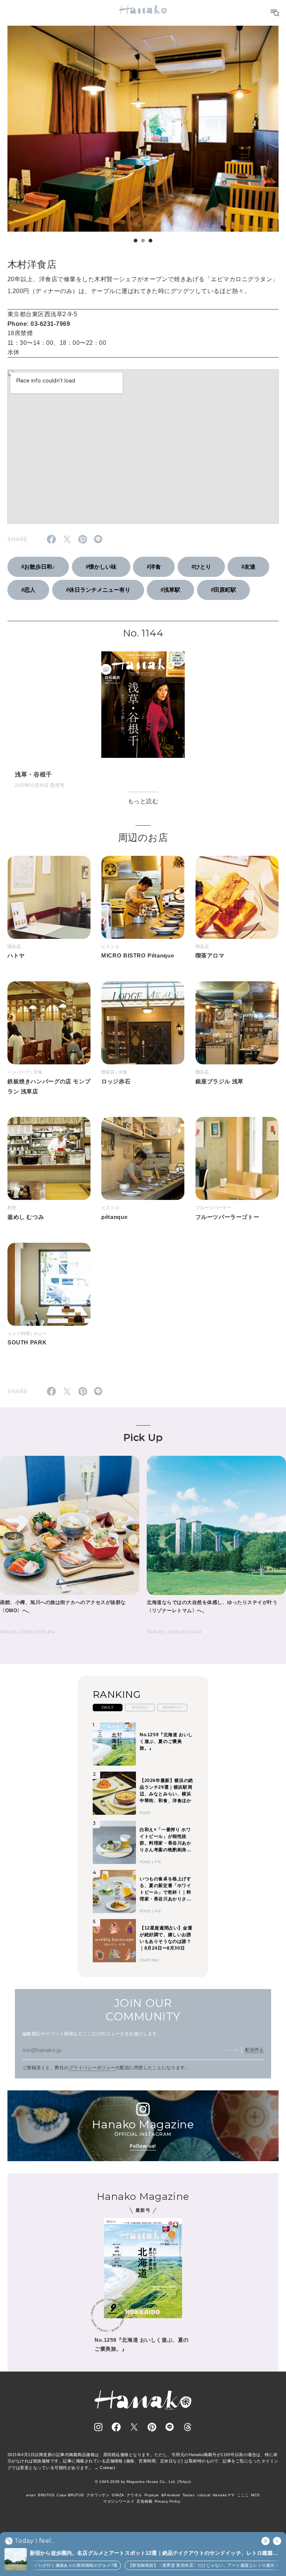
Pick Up (143, 1438)
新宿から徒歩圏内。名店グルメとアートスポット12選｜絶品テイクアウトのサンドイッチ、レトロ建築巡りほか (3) (154, 2553)
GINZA (118, 2495)
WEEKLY (140, 1707)
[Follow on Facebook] (116, 2427)
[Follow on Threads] (188, 2427)
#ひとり (201, 567)
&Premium (171, 2495)
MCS (255, 2495)
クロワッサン (98, 2495)
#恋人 (28, 590)
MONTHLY (172, 1707)
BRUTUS (46, 2495)
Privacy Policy (168, 2501)
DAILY (108, 1707)
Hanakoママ (224, 2495)
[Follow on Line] (170, 2427)
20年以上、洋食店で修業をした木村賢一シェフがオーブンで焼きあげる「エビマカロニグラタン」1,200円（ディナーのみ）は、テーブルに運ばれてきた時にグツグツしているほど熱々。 (143, 285)
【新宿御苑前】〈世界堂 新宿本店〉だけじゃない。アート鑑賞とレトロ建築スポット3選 (189, 2565)
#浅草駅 (170, 590)
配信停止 (254, 2050)
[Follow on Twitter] (134, 2427)
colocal (204, 2495)
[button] (136, 241)
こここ (243, 2495)
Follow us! (143, 2146)
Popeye (152, 2495)
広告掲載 (144, 2501)
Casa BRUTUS (70, 2495)
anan (31, 2495)
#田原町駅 (223, 590)
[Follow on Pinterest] (152, 2427)
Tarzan (189, 2495)
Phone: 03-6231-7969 (39, 324)
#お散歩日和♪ (38, 567)
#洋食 (154, 567)
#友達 (248, 567)
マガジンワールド (119, 2501)
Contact (107, 2468)
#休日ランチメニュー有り (98, 590)
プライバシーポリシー (92, 2068)
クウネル (134, 2495)
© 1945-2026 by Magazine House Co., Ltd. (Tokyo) (143, 2482)
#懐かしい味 (101, 567)
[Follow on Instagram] (98, 2427)
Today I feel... (35, 2541)
